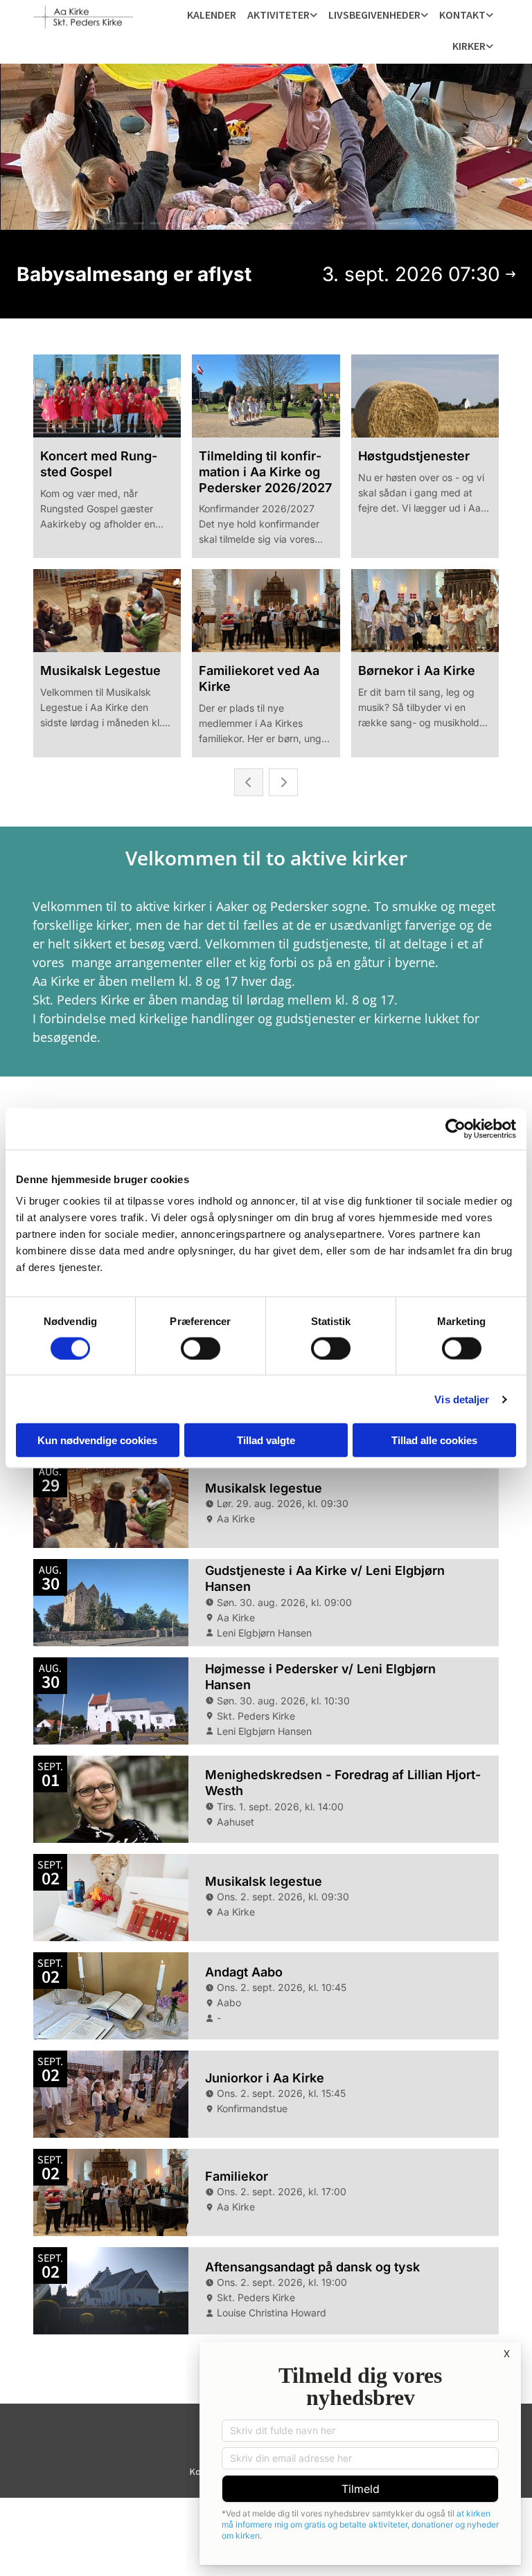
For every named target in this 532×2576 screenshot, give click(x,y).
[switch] (201, 1348)
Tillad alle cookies (434, 1440)
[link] (282, 16)
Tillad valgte (266, 1440)
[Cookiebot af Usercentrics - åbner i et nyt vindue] (455, 1128)
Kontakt (462, 15)
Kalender (212, 15)
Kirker (469, 46)
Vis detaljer (462, 1399)
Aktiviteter (278, 15)
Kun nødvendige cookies (97, 1440)
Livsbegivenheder (374, 15)
